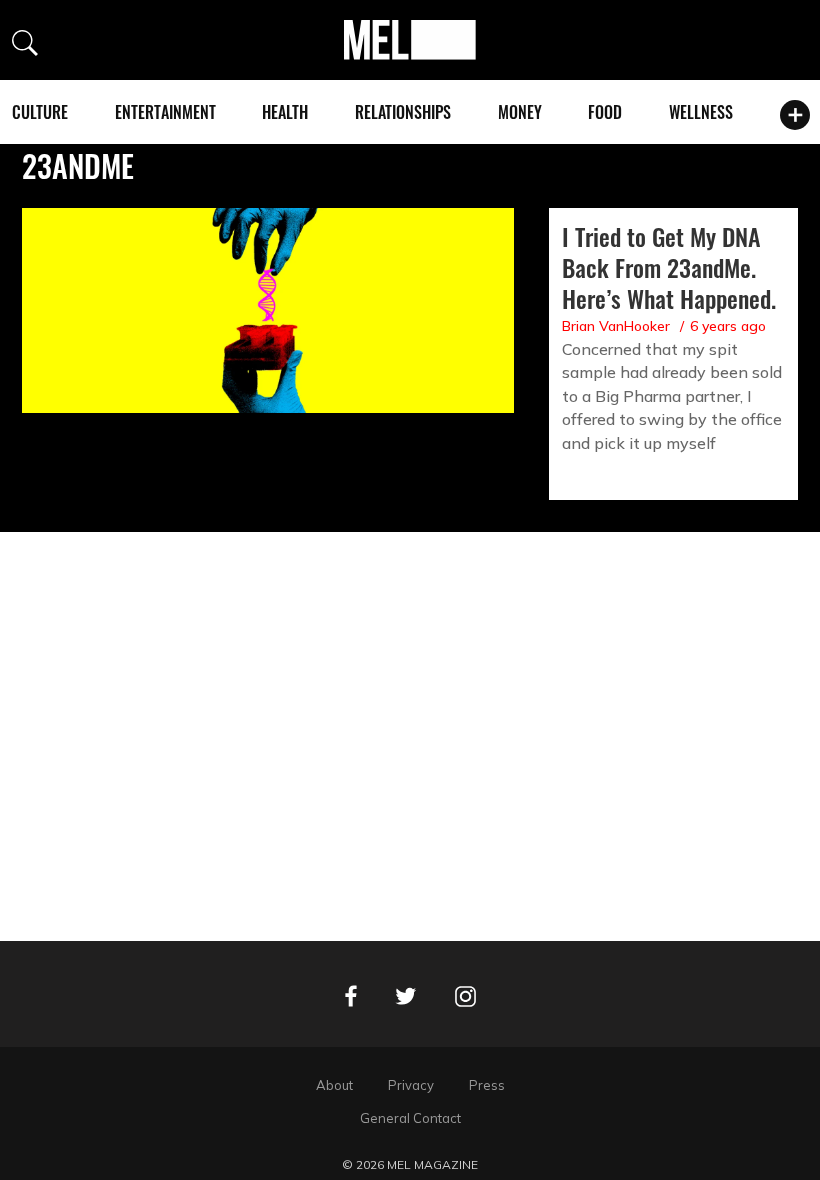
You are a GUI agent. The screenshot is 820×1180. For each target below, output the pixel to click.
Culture (40, 112)
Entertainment (165, 112)
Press (487, 1085)
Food (605, 112)
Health (285, 112)
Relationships (403, 112)
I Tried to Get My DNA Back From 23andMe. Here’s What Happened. (669, 267)
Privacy (411, 1085)
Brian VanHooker (616, 326)
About (334, 1085)
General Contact (410, 1118)
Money (520, 112)
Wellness (701, 112)
